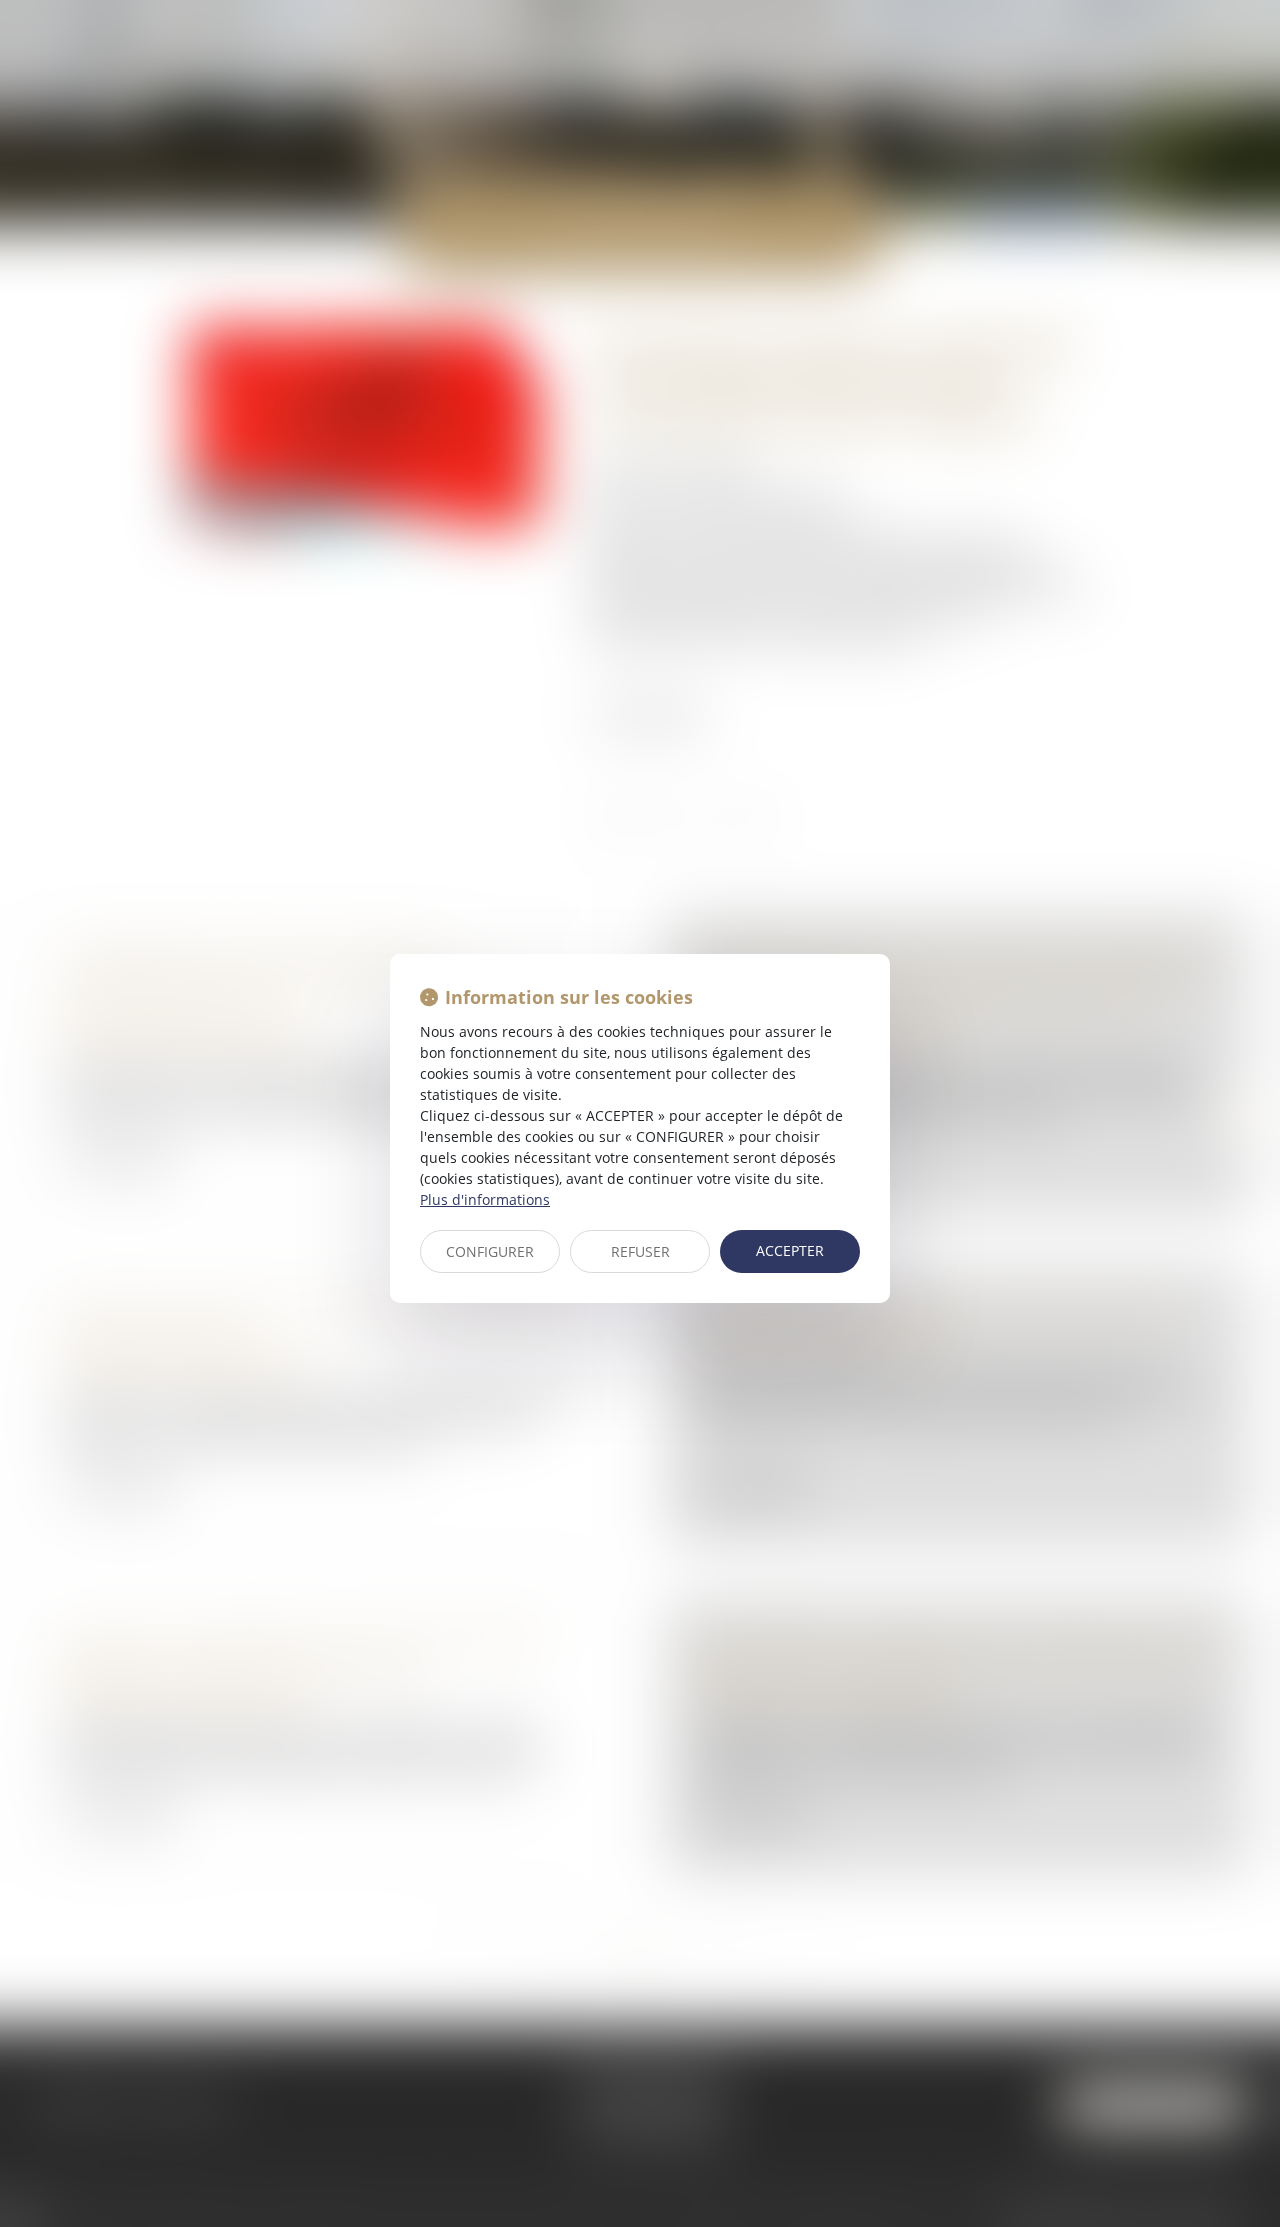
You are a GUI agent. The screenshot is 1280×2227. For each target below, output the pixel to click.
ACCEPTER (790, 1250)
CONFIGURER (490, 1251)
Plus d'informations (485, 1199)
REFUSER (640, 1251)
